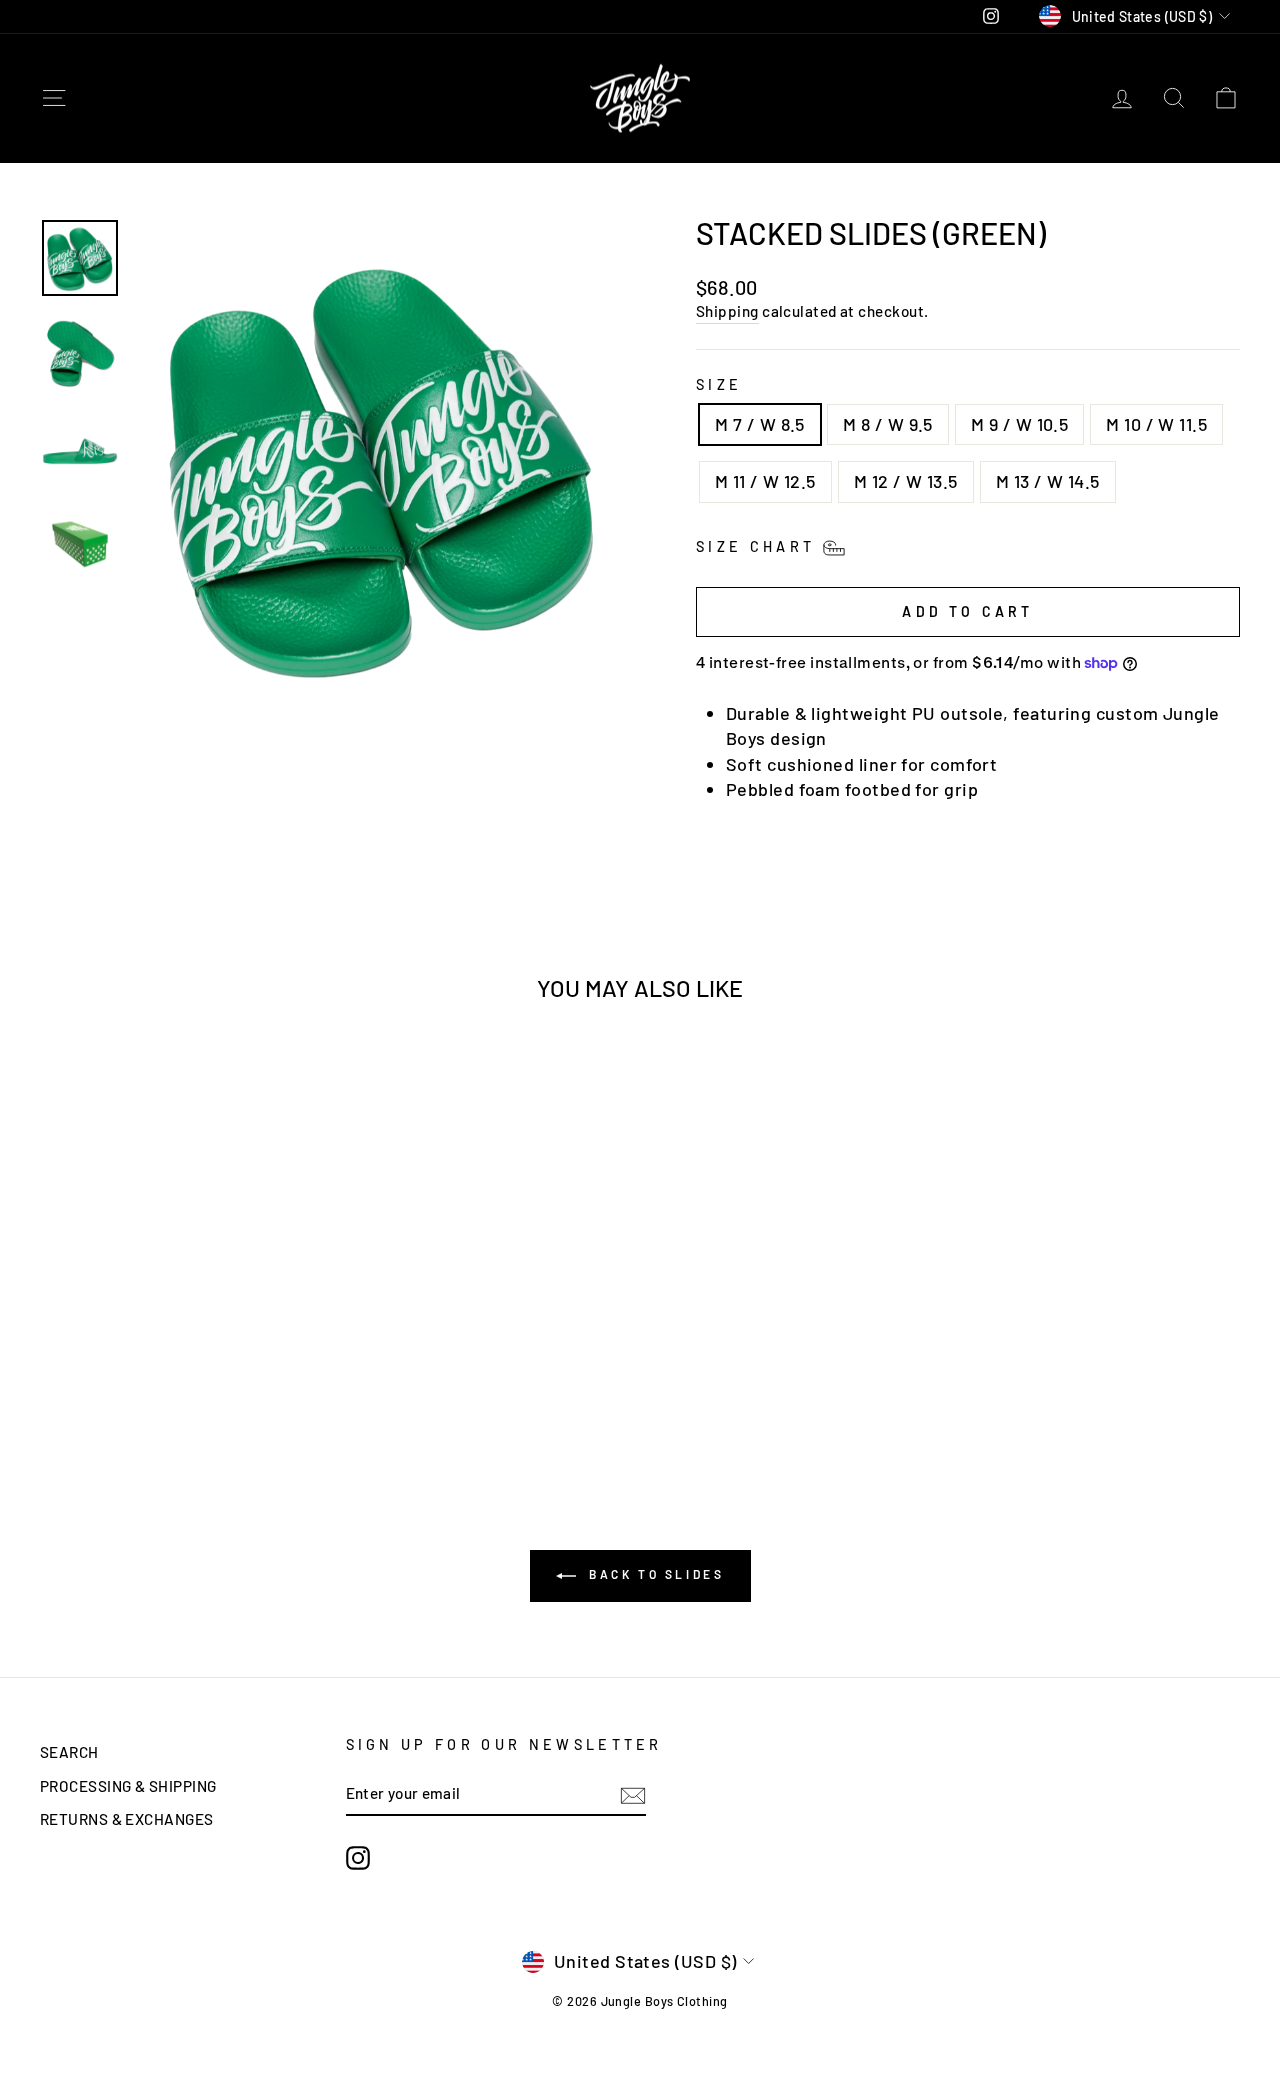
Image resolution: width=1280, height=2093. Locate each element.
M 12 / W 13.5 (906, 481)
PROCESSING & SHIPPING (128, 1786)
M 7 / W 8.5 (760, 424)
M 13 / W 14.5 (1048, 481)
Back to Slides (654, 1575)
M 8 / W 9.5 (888, 424)
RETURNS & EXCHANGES (127, 1819)
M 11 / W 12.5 (765, 481)
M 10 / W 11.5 (1156, 424)
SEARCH (69, 1752)
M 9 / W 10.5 (1019, 424)
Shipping (727, 311)
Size (719, 384)
